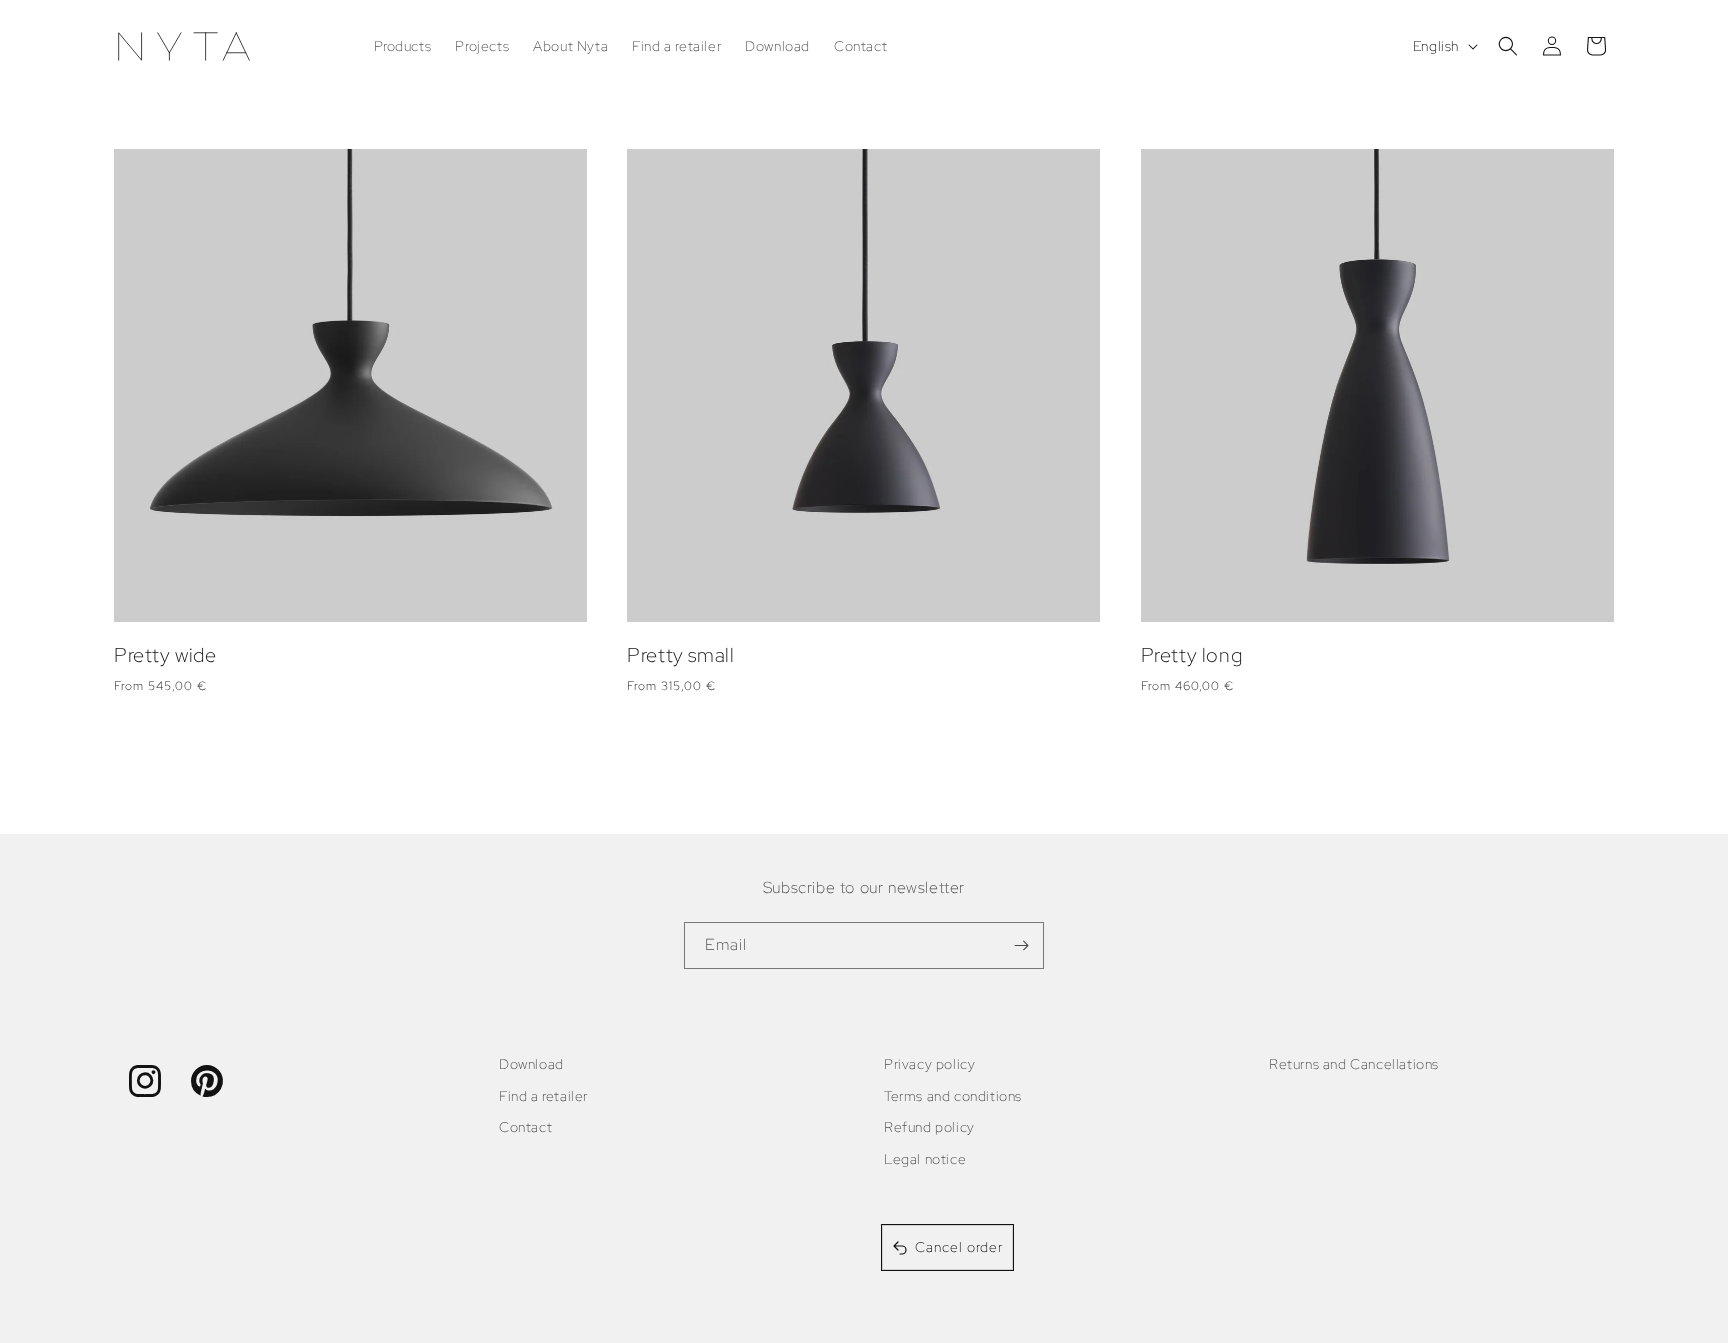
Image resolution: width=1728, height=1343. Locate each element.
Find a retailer (543, 1096)
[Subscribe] (1021, 945)
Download (531, 1064)
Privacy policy (929, 1064)
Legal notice (925, 1159)
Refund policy (929, 1127)
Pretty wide (165, 655)
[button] (1508, 46)
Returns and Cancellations (1354, 1064)
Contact (525, 1127)
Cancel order (959, 1247)
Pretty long (1192, 655)
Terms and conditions (953, 1096)
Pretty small (680, 655)
